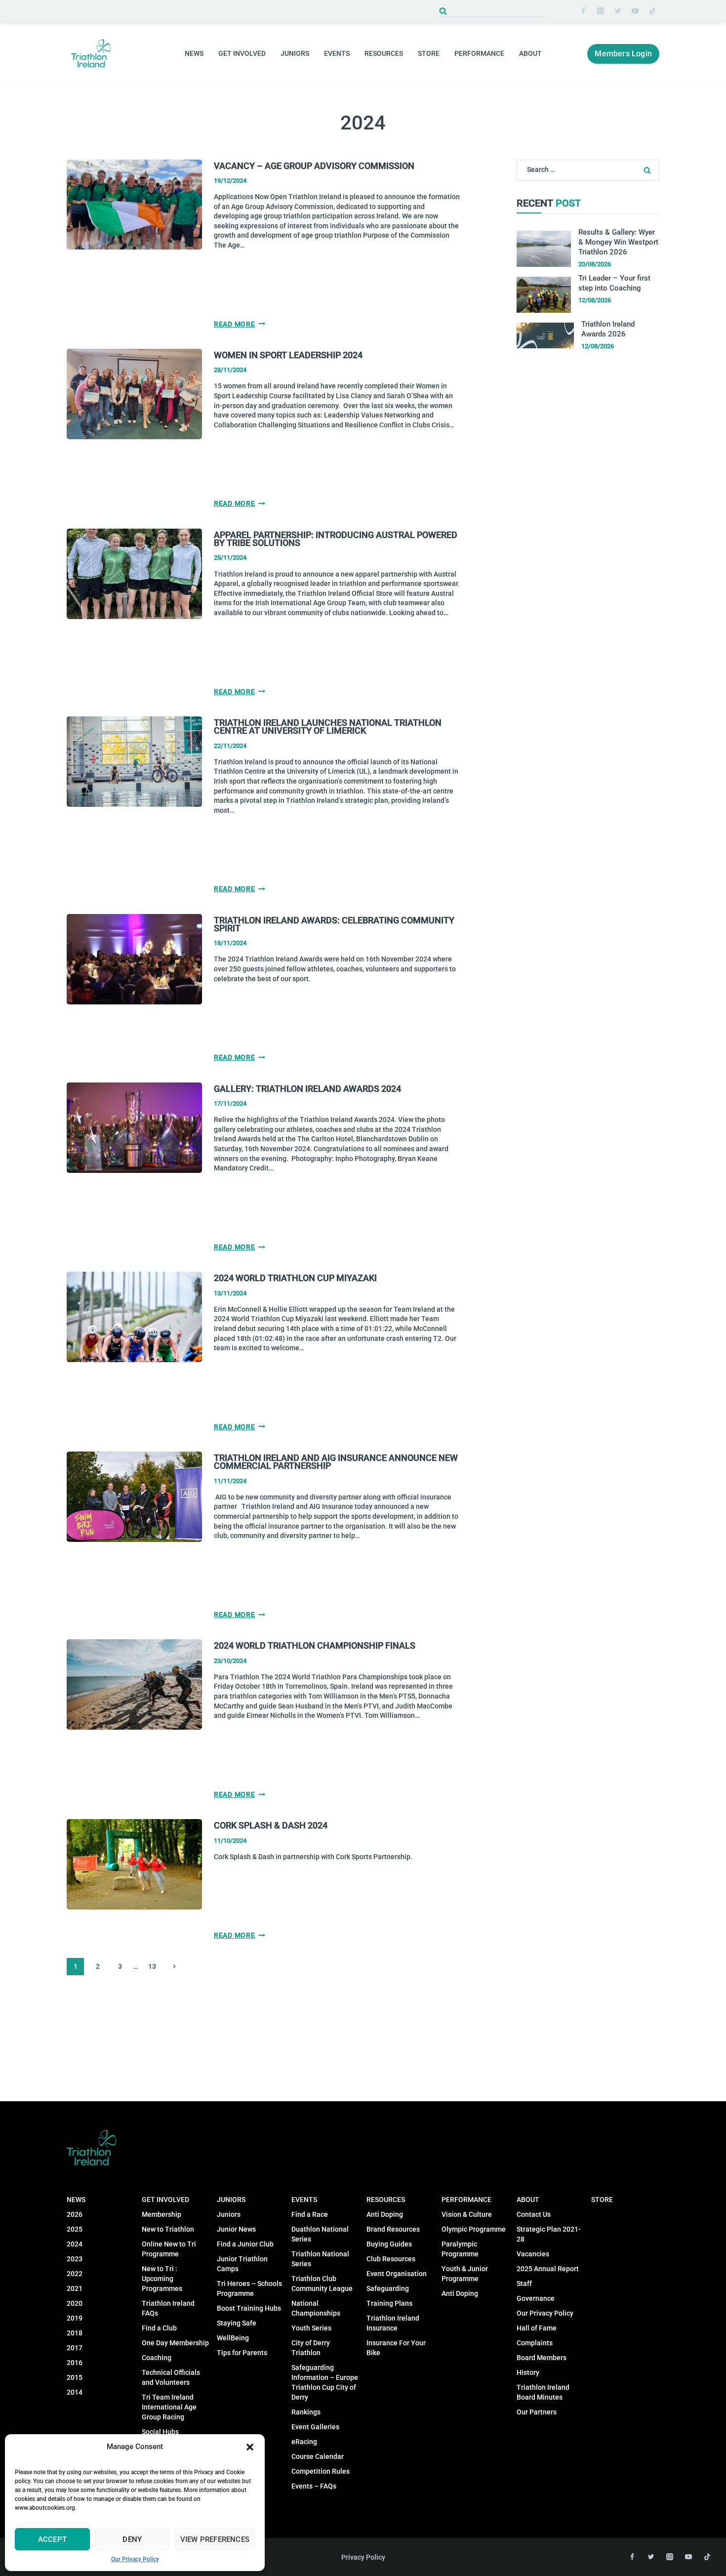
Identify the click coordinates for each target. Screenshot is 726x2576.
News (76, 2200)
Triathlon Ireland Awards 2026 (608, 329)
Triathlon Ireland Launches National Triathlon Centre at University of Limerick (328, 727)
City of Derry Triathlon (311, 2348)
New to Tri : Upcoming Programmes (162, 2279)
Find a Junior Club (245, 2244)
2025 (75, 2229)
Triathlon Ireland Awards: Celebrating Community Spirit (334, 924)
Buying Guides (389, 2244)
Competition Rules (321, 2471)
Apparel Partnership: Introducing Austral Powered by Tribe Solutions (336, 539)
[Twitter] (618, 11)
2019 (75, 2318)
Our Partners (537, 2412)
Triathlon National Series (320, 2259)
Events (304, 2200)
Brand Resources (393, 2229)
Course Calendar (318, 2456)
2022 (75, 2274)
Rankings (306, 2412)
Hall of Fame (537, 2328)
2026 (75, 2214)
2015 (75, 2377)
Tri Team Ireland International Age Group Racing (169, 2407)
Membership (161, 2214)
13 (152, 1966)
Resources (386, 2200)
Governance (536, 2298)
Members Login (623, 54)
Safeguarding (388, 2288)
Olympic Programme (474, 2229)
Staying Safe (237, 2323)
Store (429, 53)
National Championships (316, 2308)
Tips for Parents (242, 2353)
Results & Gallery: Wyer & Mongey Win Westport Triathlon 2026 (618, 242)
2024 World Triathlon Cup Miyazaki (295, 1278)
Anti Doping (385, 2214)
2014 (75, 2392)
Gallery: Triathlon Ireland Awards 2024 (307, 1089)
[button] (250, 2447)
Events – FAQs (314, 2486)
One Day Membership (175, 2343)
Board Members (542, 2358)
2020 (75, 2303)
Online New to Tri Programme (169, 2249)
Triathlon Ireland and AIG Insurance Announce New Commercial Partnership (336, 1462)
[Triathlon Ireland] (91, 54)
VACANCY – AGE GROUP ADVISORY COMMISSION (314, 166)
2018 (75, 2333)
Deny (132, 2539)
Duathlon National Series (320, 2234)
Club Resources (391, 2259)
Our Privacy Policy (135, 2559)
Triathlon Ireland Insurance (393, 2323)
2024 (75, 2244)
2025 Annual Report (548, 2269)
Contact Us (534, 2214)
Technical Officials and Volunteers (171, 2377)
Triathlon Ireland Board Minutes (543, 2392)
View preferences (215, 2539)
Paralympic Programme (460, 2249)
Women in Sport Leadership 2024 (288, 355)
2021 (75, 2288)
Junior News (236, 2229)
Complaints (535, 2343)
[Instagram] (601, 11)
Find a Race (310, 2214)
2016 (75, 2363)
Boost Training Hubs (249, 2308)
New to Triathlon (168, 2229)
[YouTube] (635, 11)
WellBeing (233, 2338)
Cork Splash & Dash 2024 (271, 1825)
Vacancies (533, 2254)
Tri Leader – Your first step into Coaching (614, 283)
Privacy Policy (363, 2557)
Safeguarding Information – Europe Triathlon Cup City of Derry (325, 2382)
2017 (75, 2348)
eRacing (304, 2442)
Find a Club (159, 2328)
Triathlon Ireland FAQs (168, 2308)
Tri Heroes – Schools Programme (249, 2288)
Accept (52, 2539)
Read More (240, 324)
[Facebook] (583, 11)
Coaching (157, 2358)
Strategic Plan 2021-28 (549, 2234)
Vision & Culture (467, 2214)
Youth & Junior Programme (465, 2274)
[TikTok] (652, 11)
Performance (466, 2200)
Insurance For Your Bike (396, 2348)
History (528, 2372)
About (528, 2200)
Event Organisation (397, 2274)
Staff (524, 2284)
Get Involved (165, 2200)
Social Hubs (160, 2432)
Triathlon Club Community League (322, 2284)
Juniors (231, 2200)
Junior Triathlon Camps (242, 2264)
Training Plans (389, 2303)
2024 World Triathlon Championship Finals (315, 1645)
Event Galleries (315, 2427)
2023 (75, 2259)
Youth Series (311, 2328)
